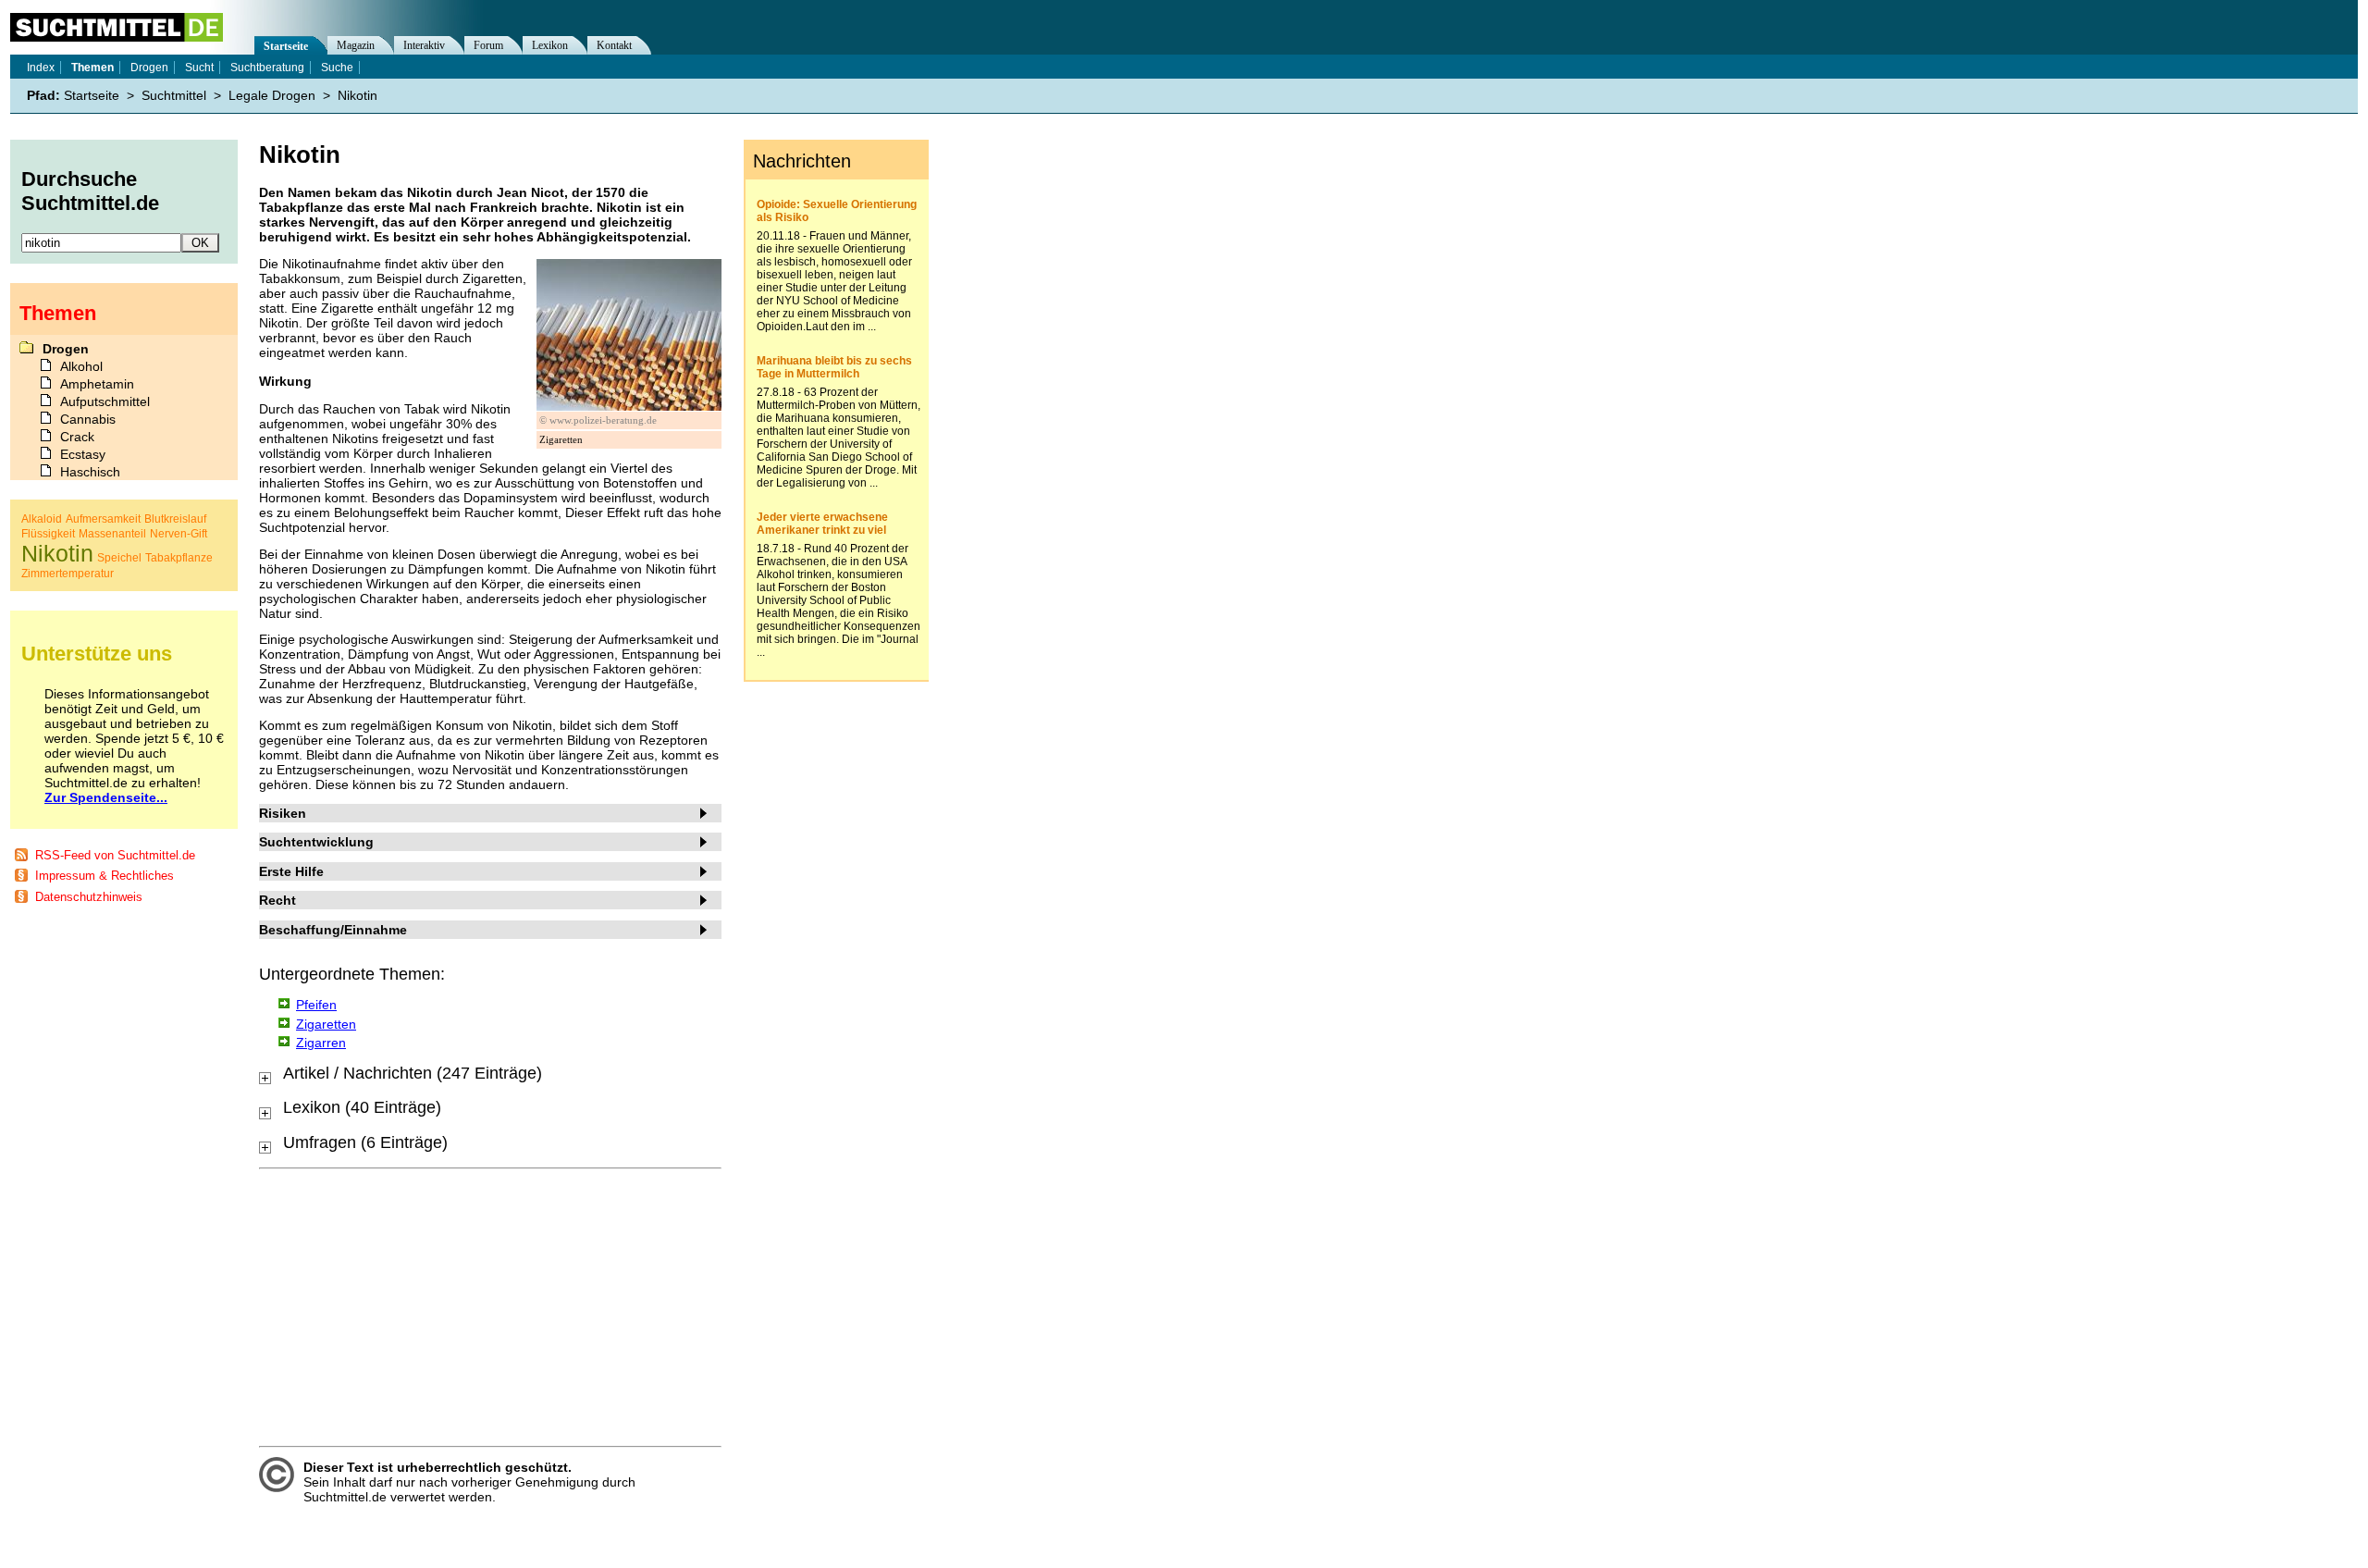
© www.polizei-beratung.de (598, 420)
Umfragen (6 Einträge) (365, 1142)
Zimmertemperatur (68, 574)
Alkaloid (42, 519)
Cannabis (88, 419)
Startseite (286, 46)
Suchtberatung (267, 68)
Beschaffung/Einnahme (333, 930)
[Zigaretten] (629, 406)
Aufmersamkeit (103, 519)
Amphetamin (97, 384)
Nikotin (358, 95)
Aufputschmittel (105, 401)
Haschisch (90, 472)
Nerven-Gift (179, 534)
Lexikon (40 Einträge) (362, 1107)
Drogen (149, 68)
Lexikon (550, 45)
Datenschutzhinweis (89, 897)
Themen (92, 68)
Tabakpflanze (179, 558)
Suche (337, 68)
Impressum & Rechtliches (105, 876)
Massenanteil (112, 534)
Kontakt (614, 45)
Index (41, 68)
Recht (277, 900)
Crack (77, 437)
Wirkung (285, 381)
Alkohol (81, 366)
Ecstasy (83, 454)
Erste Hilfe (291, 871)
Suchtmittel (174, 95)
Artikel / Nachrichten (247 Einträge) (413, 1073)
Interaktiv (424, 45)
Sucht (199, 68)
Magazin (356, 45)
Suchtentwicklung (316, 842)
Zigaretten (326, 1024)
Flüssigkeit (48, 534)
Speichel (119, 558)
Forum (488, 45)
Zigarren (321, 1043)
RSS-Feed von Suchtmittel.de (115, 855)
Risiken (283, 813)
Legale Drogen (272, 95)
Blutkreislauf (175, 519)
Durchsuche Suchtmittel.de (90, 191)
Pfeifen (316, 1005)
